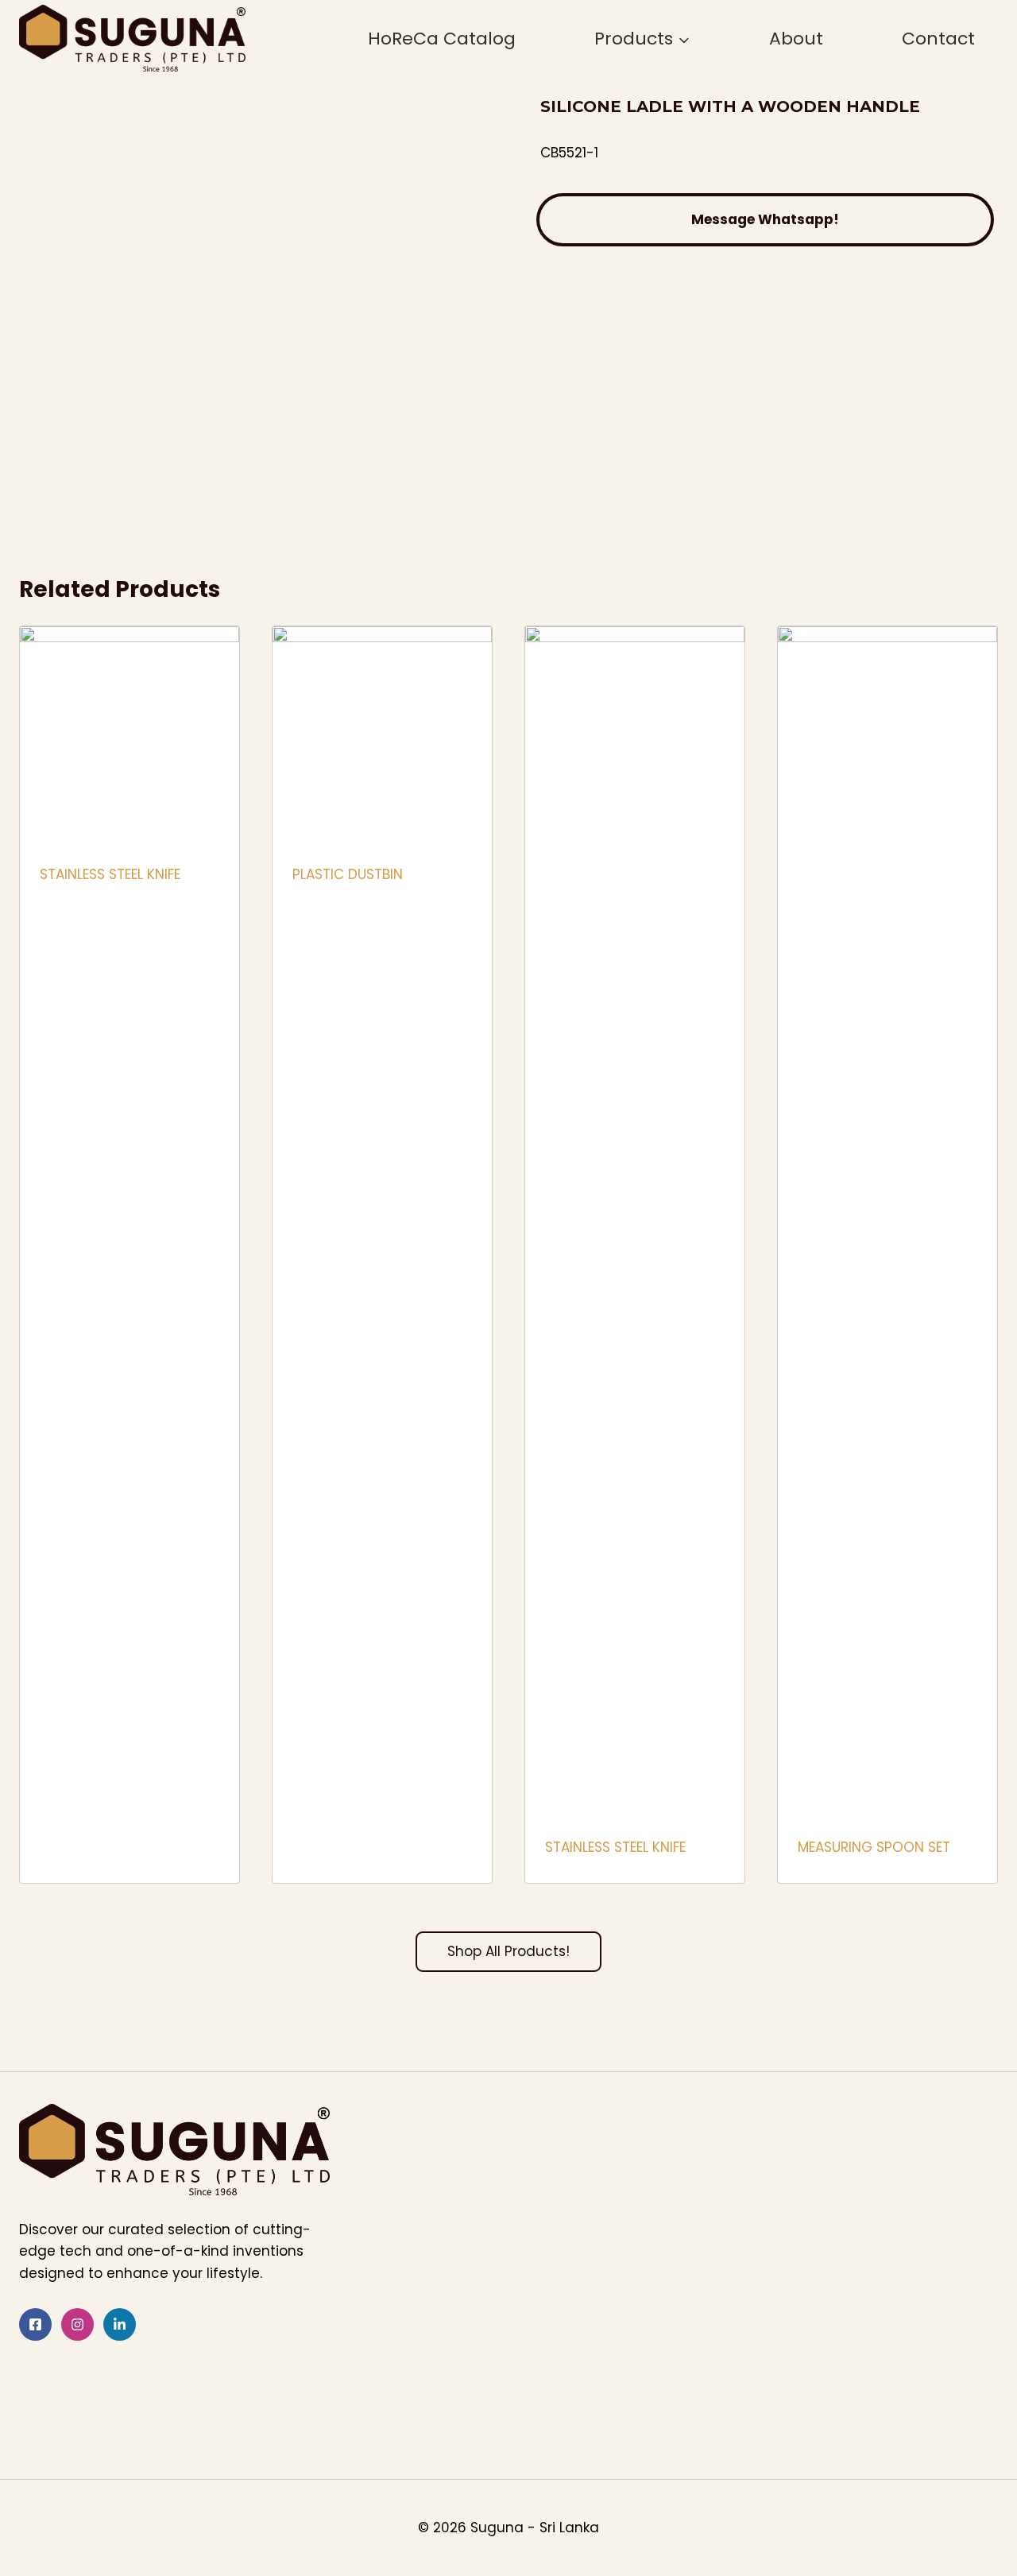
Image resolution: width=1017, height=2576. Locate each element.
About (796, 39)
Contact (938, 39)
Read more (75, 926)
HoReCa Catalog (442, 39)
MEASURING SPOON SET (874, 1847)
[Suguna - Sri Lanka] (132, 38)
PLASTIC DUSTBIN (348, 874)
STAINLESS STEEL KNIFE (110, 874)
